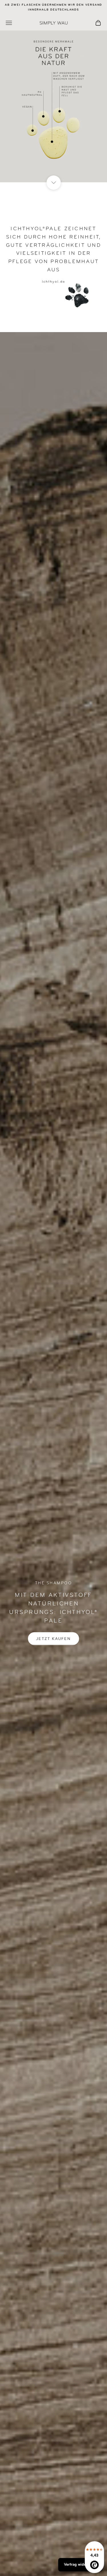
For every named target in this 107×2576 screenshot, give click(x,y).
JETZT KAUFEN (53, 1638)
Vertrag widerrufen (80, 2565)
